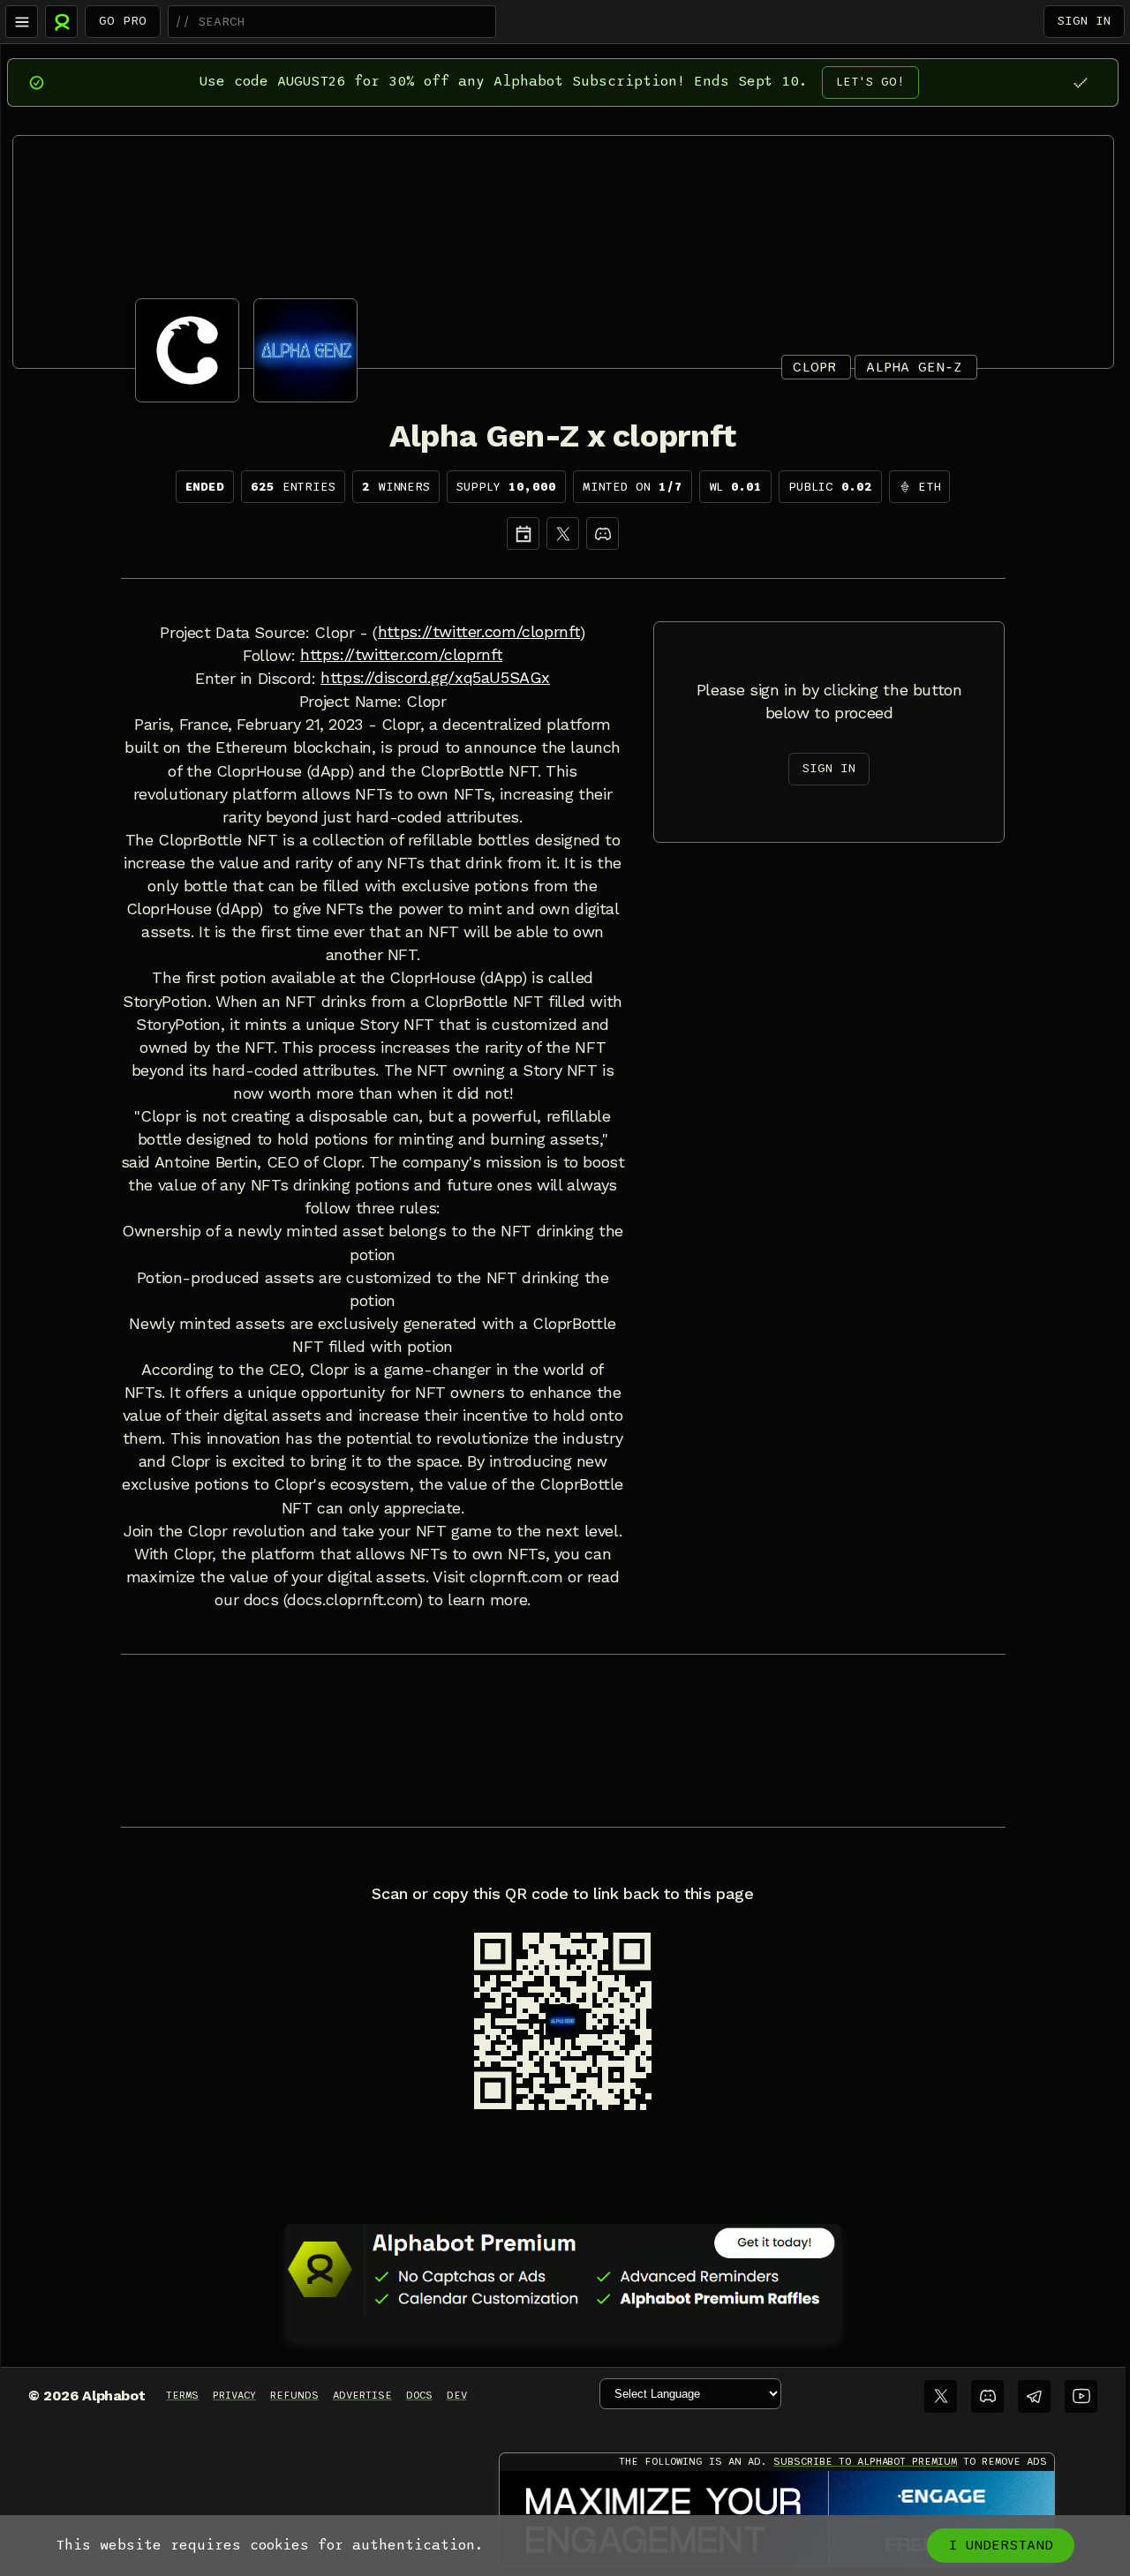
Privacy (234, 2395)
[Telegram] (1034, 2396)
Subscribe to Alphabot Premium (865, 2461)
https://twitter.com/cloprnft (479, 632)
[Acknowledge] (1080, 83)
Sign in (1084, 21)
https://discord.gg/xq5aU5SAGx (435, 678)
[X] (563, 533)
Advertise (362, 2395)
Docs (419, 2395)
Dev (457, 2395)
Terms (182, 2395)
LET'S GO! (870, 82)
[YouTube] (1081, 2396)
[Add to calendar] (523, 533)
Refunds (294, 2395)
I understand (1001, 2545)
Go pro (123, 21)
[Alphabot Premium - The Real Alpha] (563, 2269)
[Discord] (603, 533)
